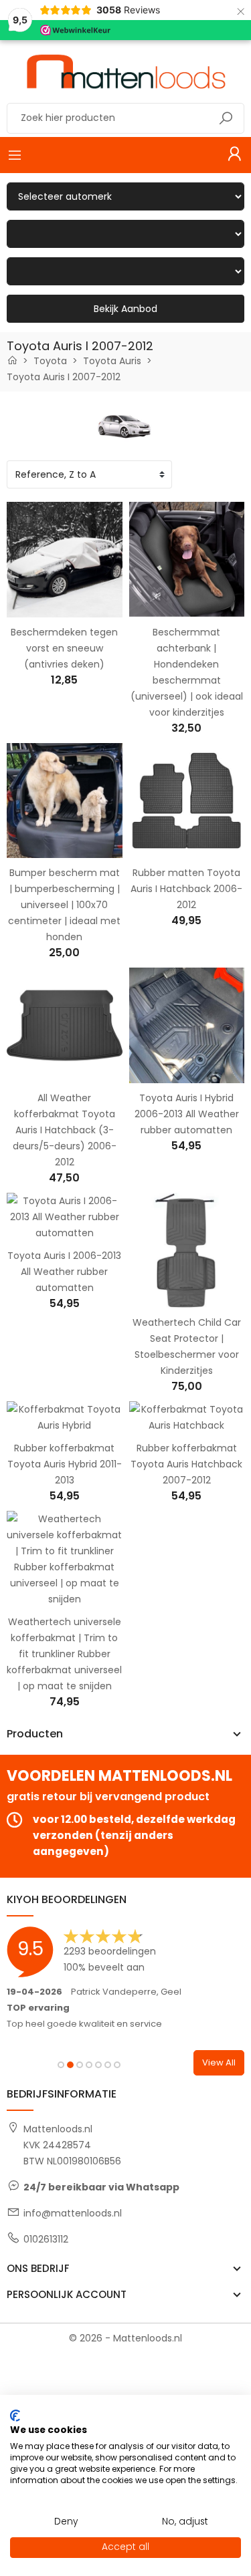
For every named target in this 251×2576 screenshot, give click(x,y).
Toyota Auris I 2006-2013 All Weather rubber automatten (64, 1272)
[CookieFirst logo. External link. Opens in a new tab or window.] (15, 2416)
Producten (35, 1734)
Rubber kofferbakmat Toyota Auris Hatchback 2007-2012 (186, 1464)
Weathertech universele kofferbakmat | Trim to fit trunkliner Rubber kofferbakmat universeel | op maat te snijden (64, 1654)
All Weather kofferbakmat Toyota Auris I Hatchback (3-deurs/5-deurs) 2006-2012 (65, 1130)
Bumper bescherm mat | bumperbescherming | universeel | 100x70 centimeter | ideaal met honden (64, 905)
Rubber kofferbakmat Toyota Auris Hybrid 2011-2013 (65, 1464)
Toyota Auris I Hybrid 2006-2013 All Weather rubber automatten (187, 1114)
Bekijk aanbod (125, 309)
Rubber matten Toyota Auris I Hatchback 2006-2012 (186, 889)
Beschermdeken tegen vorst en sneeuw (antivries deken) (64, 648)
